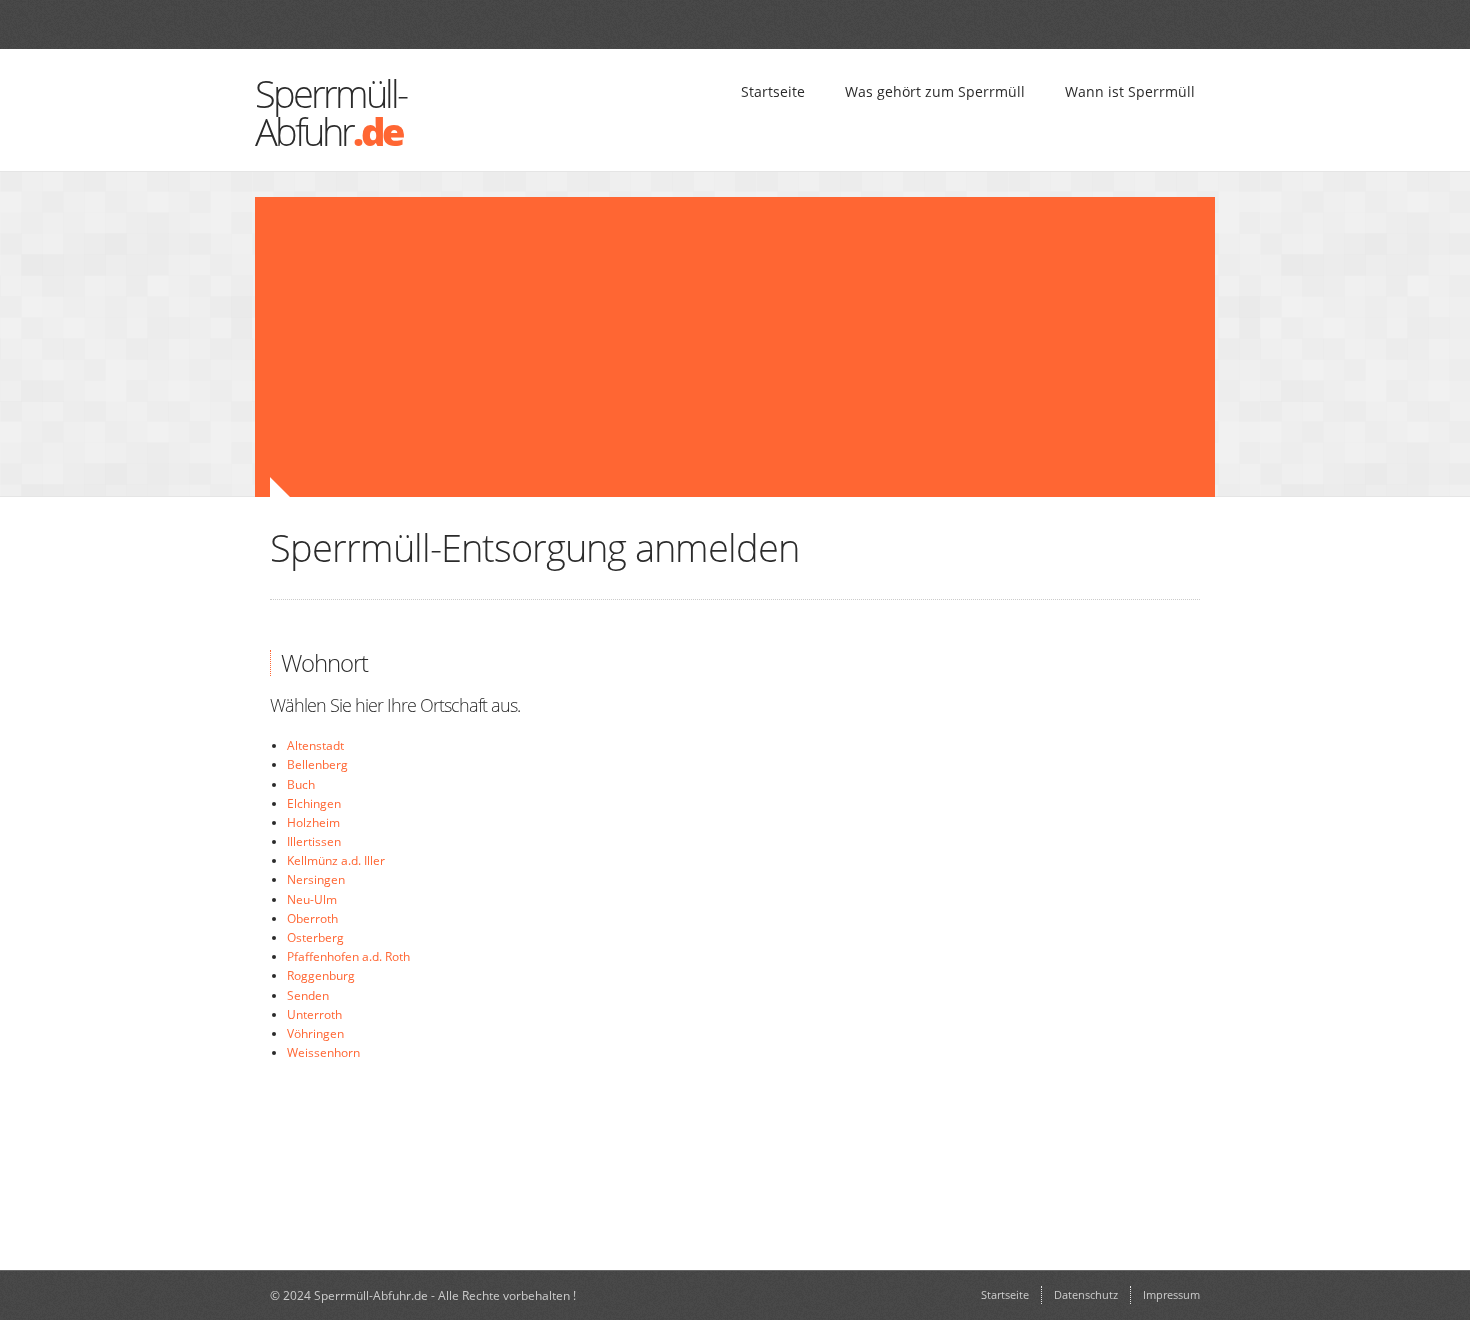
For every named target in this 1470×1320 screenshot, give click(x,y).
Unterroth (314, 1014)
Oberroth (312, 918)
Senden (308, 995)
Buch (301, 784)
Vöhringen (315, 1033)
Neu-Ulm (312, 899)
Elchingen (314, 803)
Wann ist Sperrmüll (1130, 91)
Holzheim (313, 822)
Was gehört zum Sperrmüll (935, 91)
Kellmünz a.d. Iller (336, 860)
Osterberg (315, 937)
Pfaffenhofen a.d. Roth (348, 956)
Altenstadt (315, 745)
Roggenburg (321, 975)
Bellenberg (317, 764)
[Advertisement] (615, 347)
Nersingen (316, 879)
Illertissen (314, 841)
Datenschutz (1086, 1294)
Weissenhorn (323, 1052)
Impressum (1171, 1294)
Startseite (773, 91)
